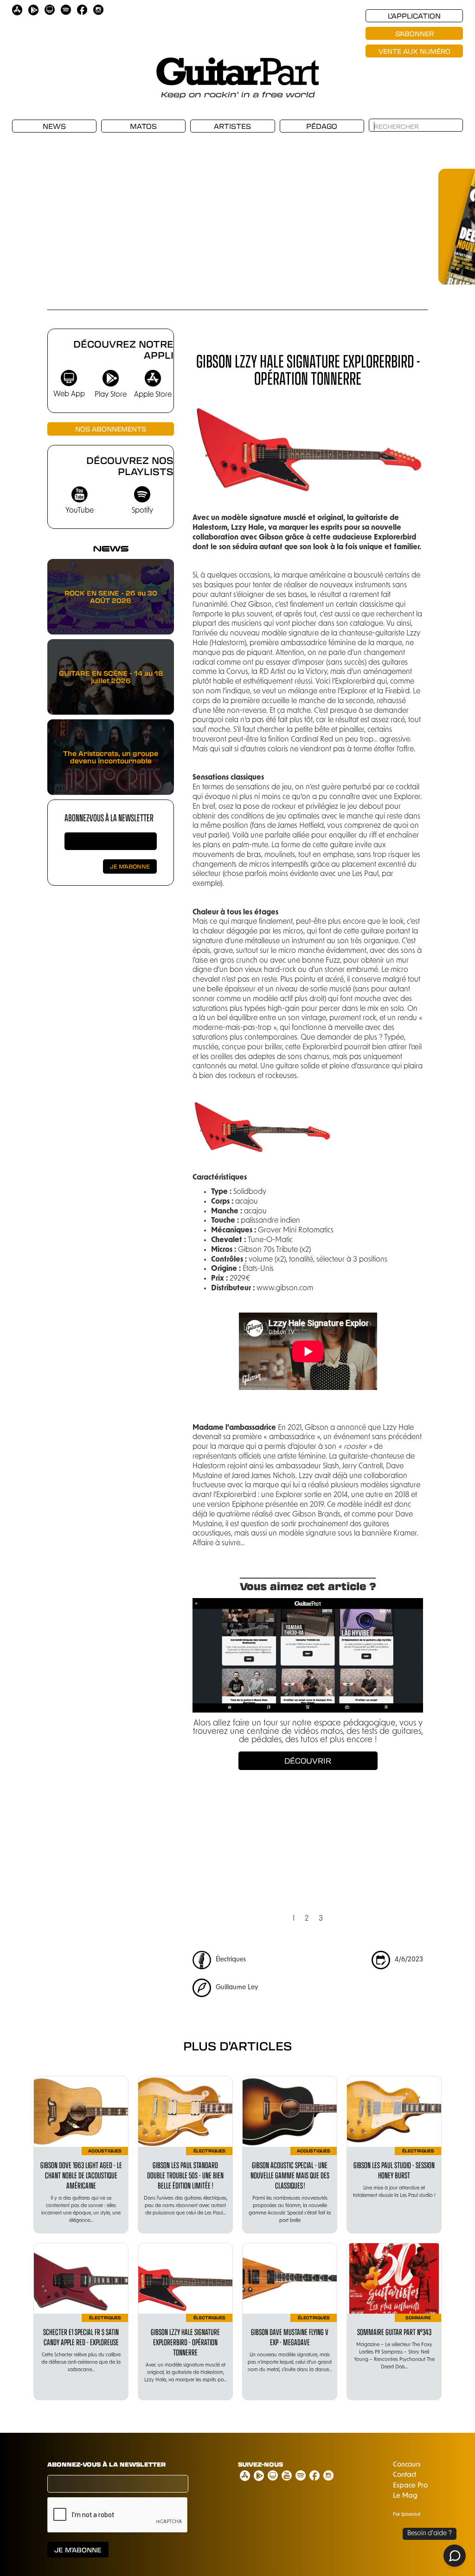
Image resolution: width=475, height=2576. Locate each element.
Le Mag (405, 2496)
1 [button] (294, 1919)
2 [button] (307, 1919)
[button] (408, 213)
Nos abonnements (111, 429)
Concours (407, 2465)
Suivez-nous (260, 2464)
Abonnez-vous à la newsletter (109, 817)
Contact (404, 2475)
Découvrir (308, 1761)
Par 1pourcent (407, 2515)
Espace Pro (410, 2486)
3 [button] (321, 1919)
